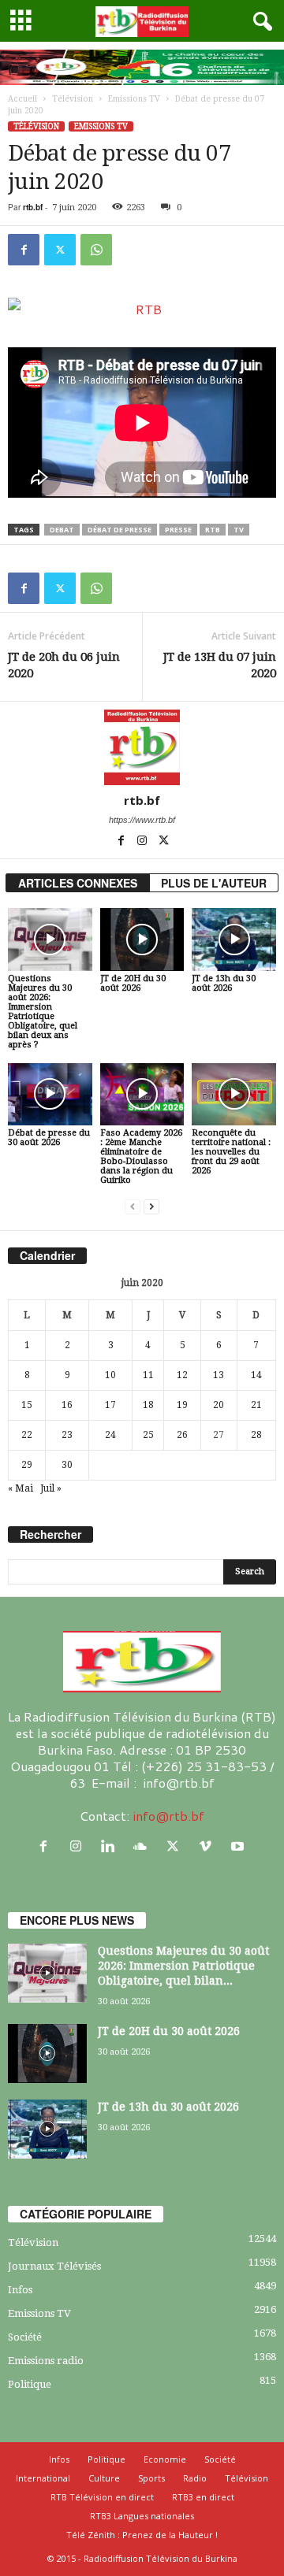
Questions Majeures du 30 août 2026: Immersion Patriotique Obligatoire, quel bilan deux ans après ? (43, 1012)
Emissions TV (134, 99)
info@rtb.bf (168, 1816)
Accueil (22, 99)
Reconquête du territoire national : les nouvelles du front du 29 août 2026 (231, 1152)
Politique (30, 2384)
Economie (165, 2459)
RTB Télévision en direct (102, 2497)
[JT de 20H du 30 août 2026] (142, 940)
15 (27, 1405)
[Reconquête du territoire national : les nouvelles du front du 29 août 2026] (234, 1095)
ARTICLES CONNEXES (78, 883)
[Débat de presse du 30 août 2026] (50, 1095)
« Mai (21, 1488)
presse (178, 530)
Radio (195, 2478)
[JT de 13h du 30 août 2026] (234, 940)
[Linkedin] (112, 1846)
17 (110, 1405)
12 (182, 1375)
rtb (213, 530)
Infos (20, 2290)
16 (67, 1405)
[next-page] (151, 1207)
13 (219, 1375)
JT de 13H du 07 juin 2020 (220, 665)
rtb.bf (33, 207)
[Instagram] (143, 842)
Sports (151, 2478)
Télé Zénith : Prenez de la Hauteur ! (142, 2535)
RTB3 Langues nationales (142, 2516)
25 (148, 1435)
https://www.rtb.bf (142, 820)
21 (256, 1405)
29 (27, 1465)
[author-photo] (142, 747)
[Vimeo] (209, 1846)
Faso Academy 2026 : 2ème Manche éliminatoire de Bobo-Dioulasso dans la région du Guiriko (141, 1156)
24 (110, 1435)
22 (27, 1435)
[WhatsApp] (96, 250)
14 (256, 1375)
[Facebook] (24, 250)
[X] (60, 250)
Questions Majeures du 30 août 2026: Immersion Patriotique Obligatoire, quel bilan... (183, 1966)
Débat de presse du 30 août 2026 (49, 1138)
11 (148, 1375)
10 (110, 1375)
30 (67, 1465)
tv (239, 530)
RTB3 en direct (203, 2497)
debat (62, 530)
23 (67, 1435)
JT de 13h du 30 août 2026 (224, 983)
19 (182, 1405)
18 (148, 1405)
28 (256, 1435)
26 (182, 1435)
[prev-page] (133, 1207)
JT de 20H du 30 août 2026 (133, 983)
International (43, 2478)
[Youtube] (239, 1846)
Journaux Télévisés (54, 2266)
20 (219, 1405)
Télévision (73, 99)
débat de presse (120, 530)
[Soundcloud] (144, 1846)
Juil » (51, 1488)
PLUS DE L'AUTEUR (214, 883)
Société (25, 2337)
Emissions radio (46, 2361)
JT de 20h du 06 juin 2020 (64, 665)
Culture (104, 2478)
